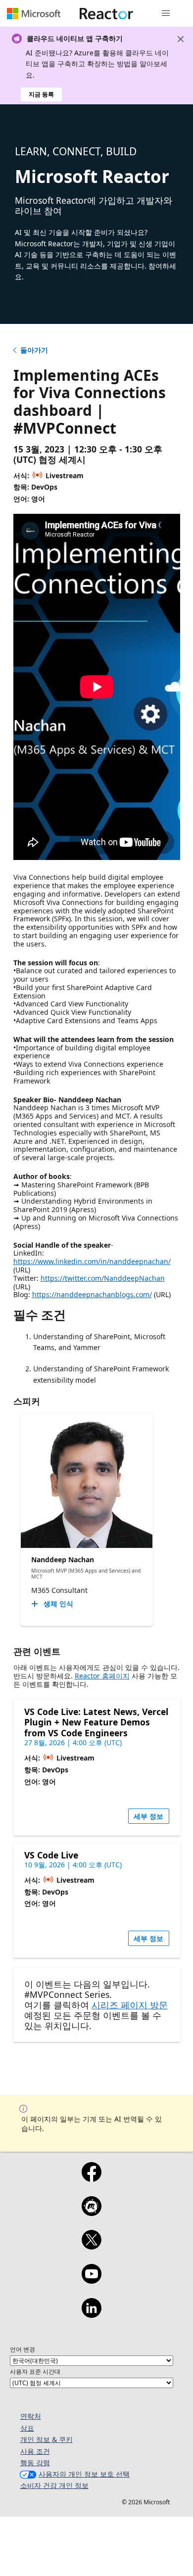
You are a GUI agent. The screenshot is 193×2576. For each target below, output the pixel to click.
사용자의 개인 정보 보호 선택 (84, 2474)
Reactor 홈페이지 (102, 1676)
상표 (27, 2428)
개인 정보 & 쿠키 (47, 2439)
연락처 (31, 2416)
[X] (91, 2246)
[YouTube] (91, 2280)
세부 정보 (148, 1816)
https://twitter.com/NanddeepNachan (103, 1278)
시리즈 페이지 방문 (130, 2005)
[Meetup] (91, 2213)
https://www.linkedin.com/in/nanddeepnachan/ (92, 1261)
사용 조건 (35, 2451)
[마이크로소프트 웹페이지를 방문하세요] (34, 13)
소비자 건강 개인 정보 (54, 2485)
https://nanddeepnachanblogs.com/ (92, 1294)
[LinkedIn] (91, 2314)
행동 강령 (35, 2463)
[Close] (181, 39)
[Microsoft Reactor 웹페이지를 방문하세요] (106, 13)
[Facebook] (91, 2178)
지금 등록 (41, 94)
